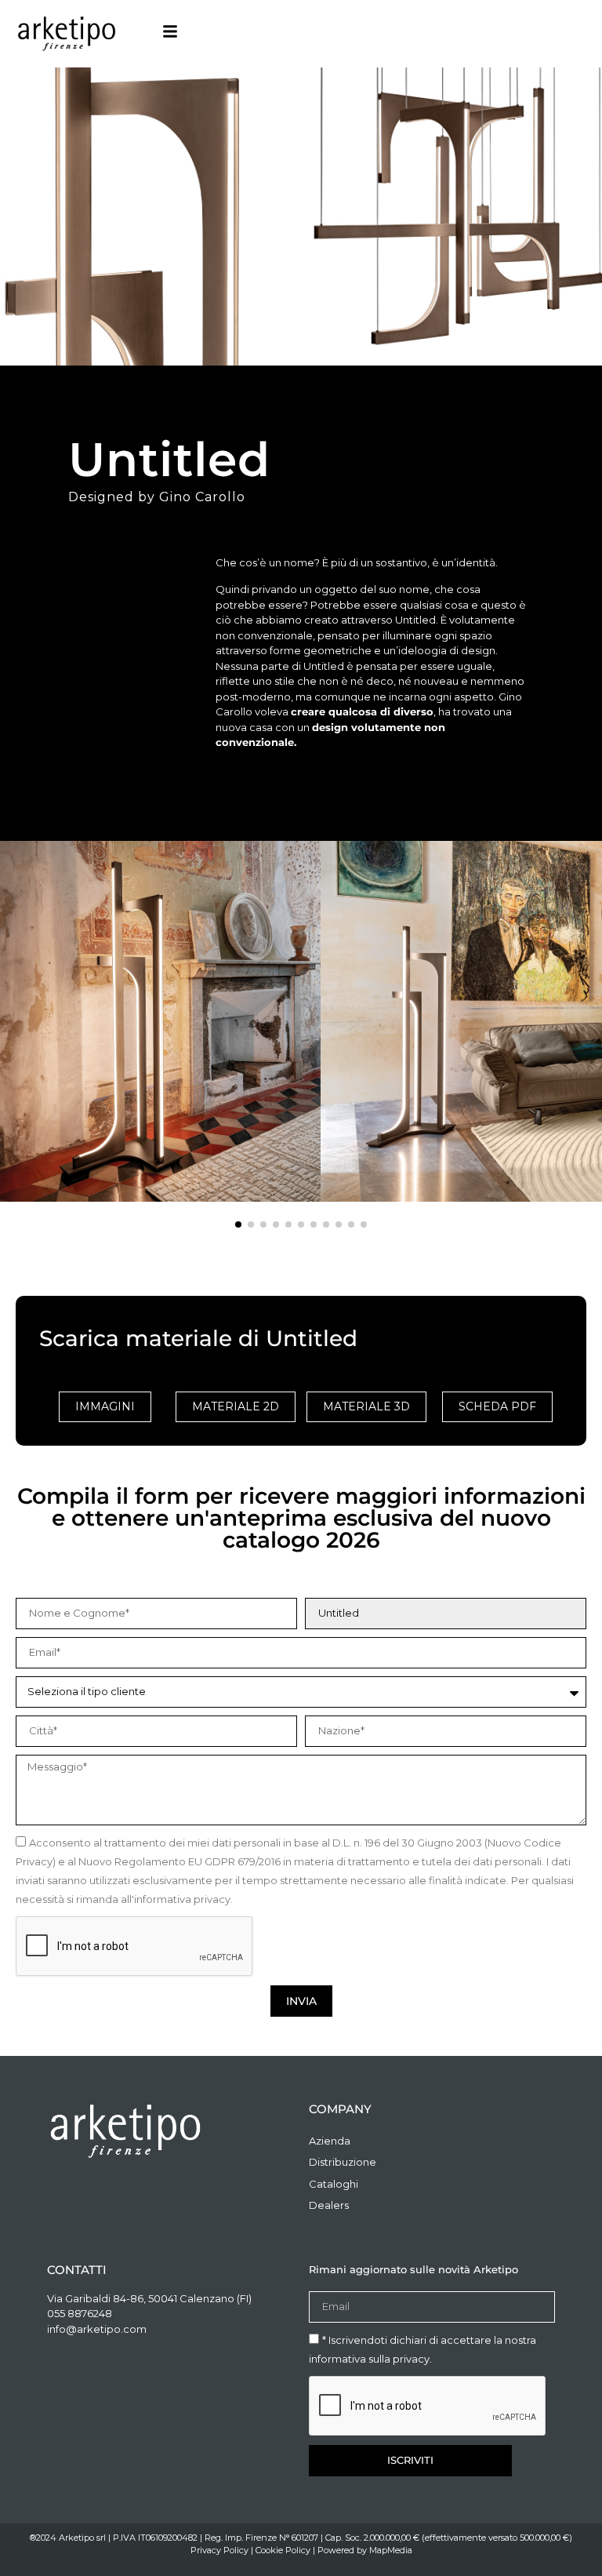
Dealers (329, 2205)
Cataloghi (334, 2184)
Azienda (330, 2141)
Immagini (105, 1406)
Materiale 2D (236, 1406)
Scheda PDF (497, 1406)
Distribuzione (343, 2162)
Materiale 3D (366, 1406)
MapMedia (391, 2550)
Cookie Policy (283, 2550)
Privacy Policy (219, 2550)
